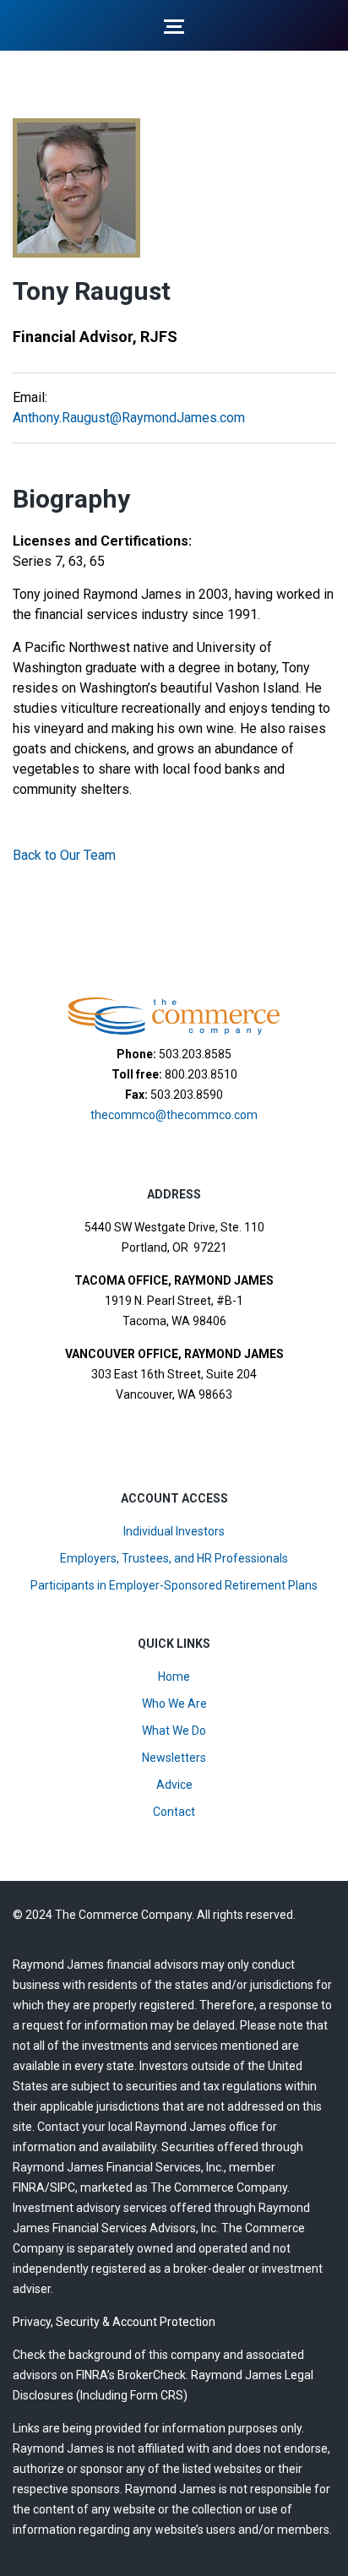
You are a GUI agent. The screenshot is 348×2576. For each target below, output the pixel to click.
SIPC (63, 2187)
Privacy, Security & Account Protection (114, 2322)
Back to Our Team (64, 855)
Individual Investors (174, 1531)
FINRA (29, 2187)
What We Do (174, 1731)
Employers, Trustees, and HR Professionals (174, 1558)
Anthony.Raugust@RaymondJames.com (129, 418)
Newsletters (174, 1758)
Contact (174, 1812)
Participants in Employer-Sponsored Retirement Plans (174, 1585)
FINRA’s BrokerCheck (131, 2375)
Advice (174, 1785)
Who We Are (174, 1704)
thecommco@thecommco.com (174, 1115)
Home (174, 1677)
